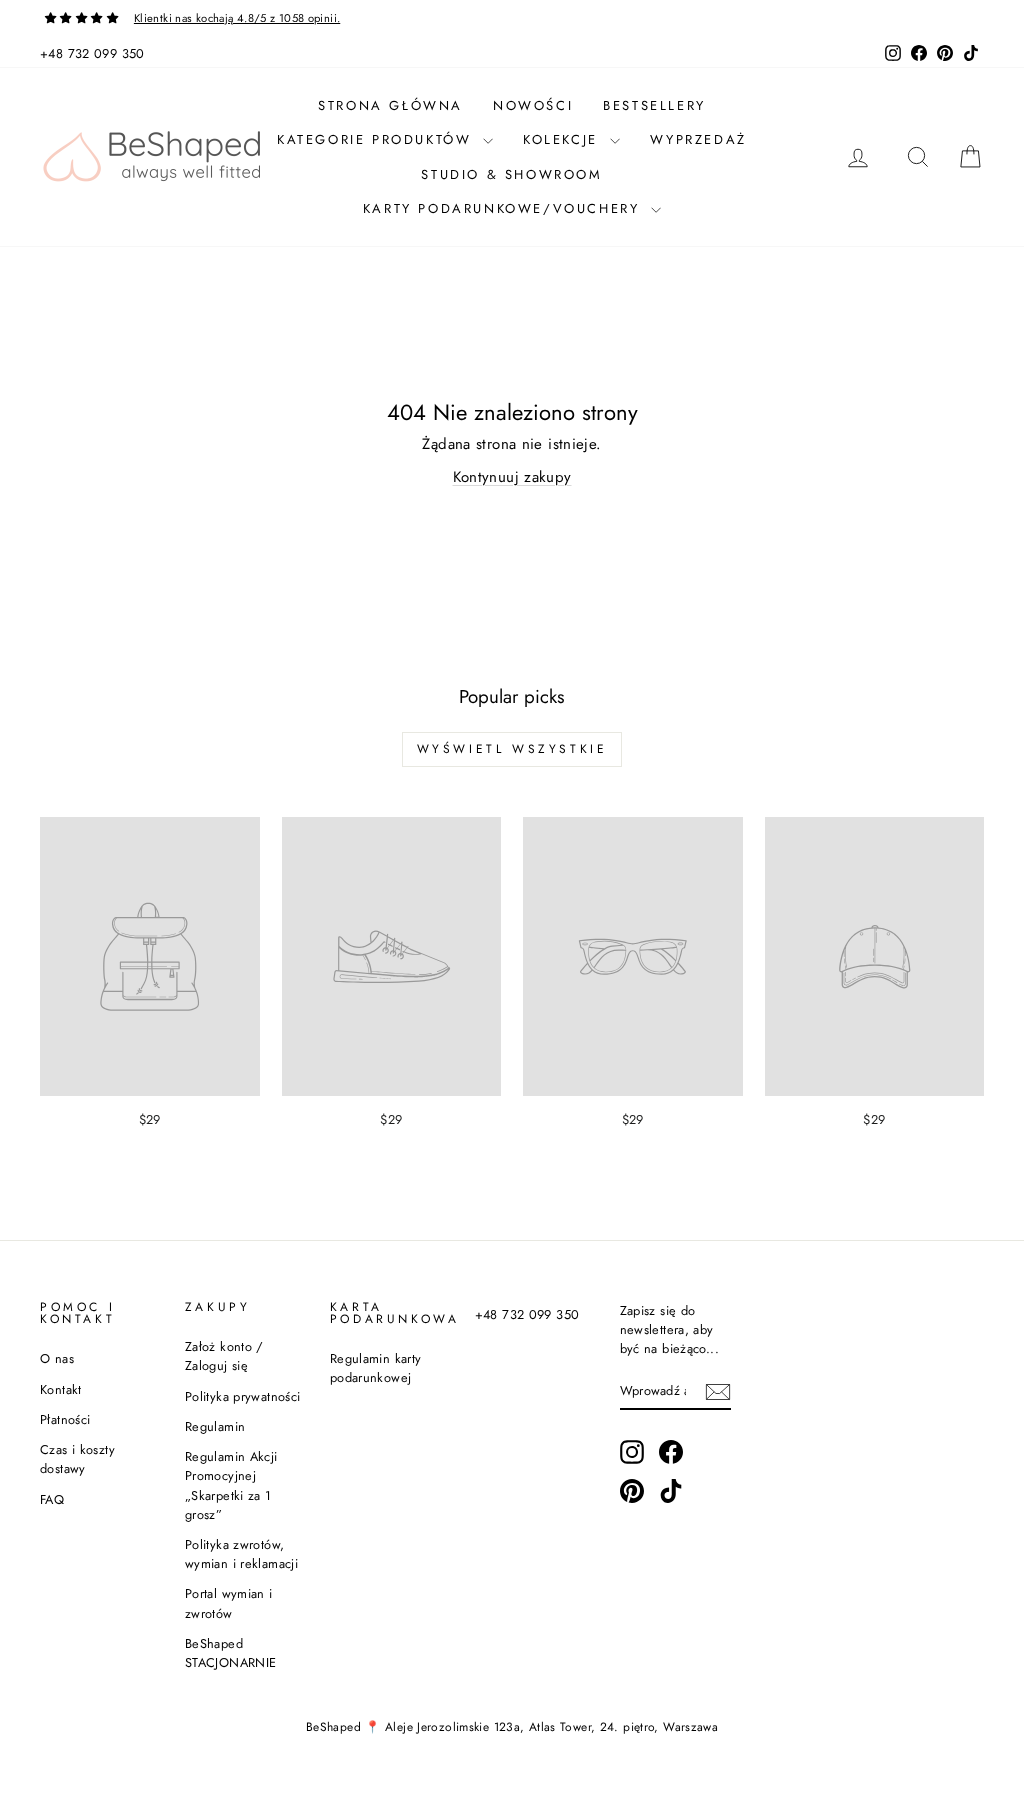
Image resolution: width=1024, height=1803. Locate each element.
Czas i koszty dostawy (77, 1459)
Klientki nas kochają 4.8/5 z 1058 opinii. (237, 18)
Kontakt (61, 1389)
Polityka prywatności (243, 1396)
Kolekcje (563, 139)
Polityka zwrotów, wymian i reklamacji (241, 1554)
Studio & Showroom (511, 174)
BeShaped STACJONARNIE (231, 1653)
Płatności (65, 1419)
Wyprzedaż (698, 139)
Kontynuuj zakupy (512, 477)
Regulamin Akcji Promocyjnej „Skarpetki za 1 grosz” (231, 1485)
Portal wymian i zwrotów (229, 1603)
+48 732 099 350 (92, 53)
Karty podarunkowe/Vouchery (504, 208)
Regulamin (215, 1426)
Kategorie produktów (377, 139)
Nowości (533, 105)
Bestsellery (654, 105)
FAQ (52, 1499)
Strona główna (390, 105)
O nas (57, 1358)
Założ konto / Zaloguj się (224, 1356)
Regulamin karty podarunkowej (376, 1368)
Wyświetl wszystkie (512, 749)
